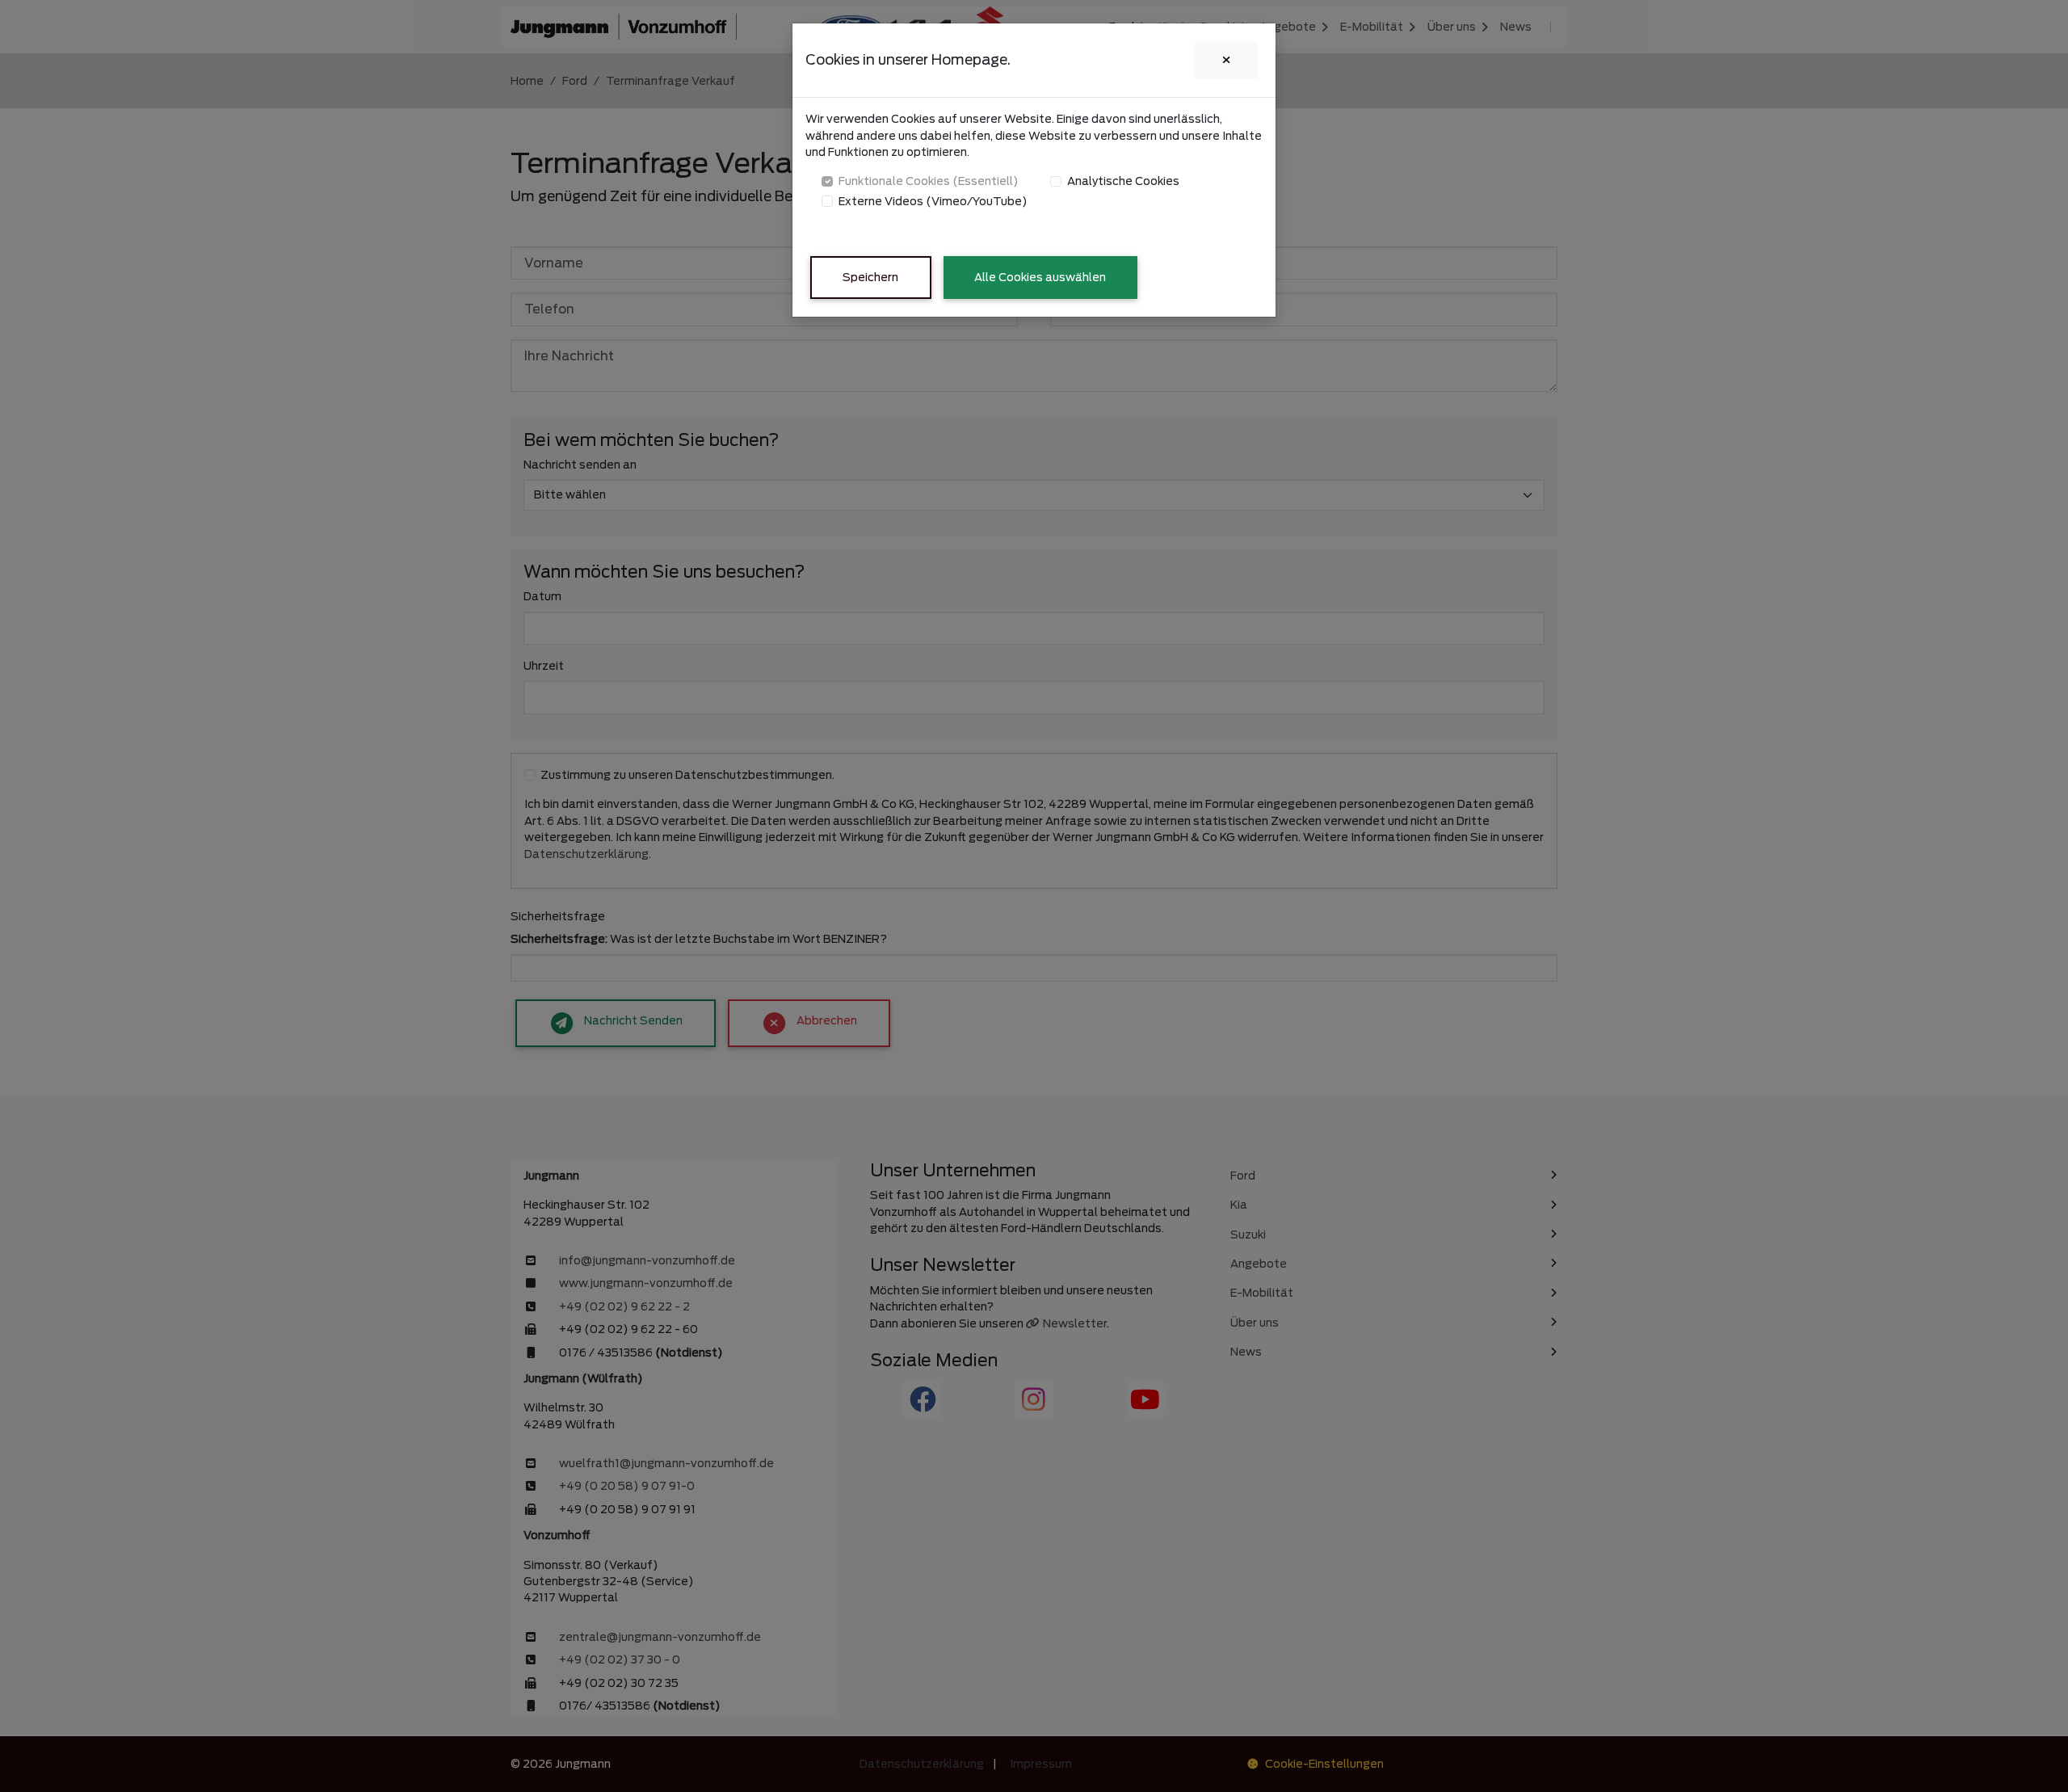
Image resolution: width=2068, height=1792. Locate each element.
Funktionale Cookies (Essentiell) (929, 181)
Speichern (870, 277)
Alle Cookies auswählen (1040, 277)
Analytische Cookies (1123, 181)
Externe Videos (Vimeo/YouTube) (933, 201)
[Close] (1226, 60)
